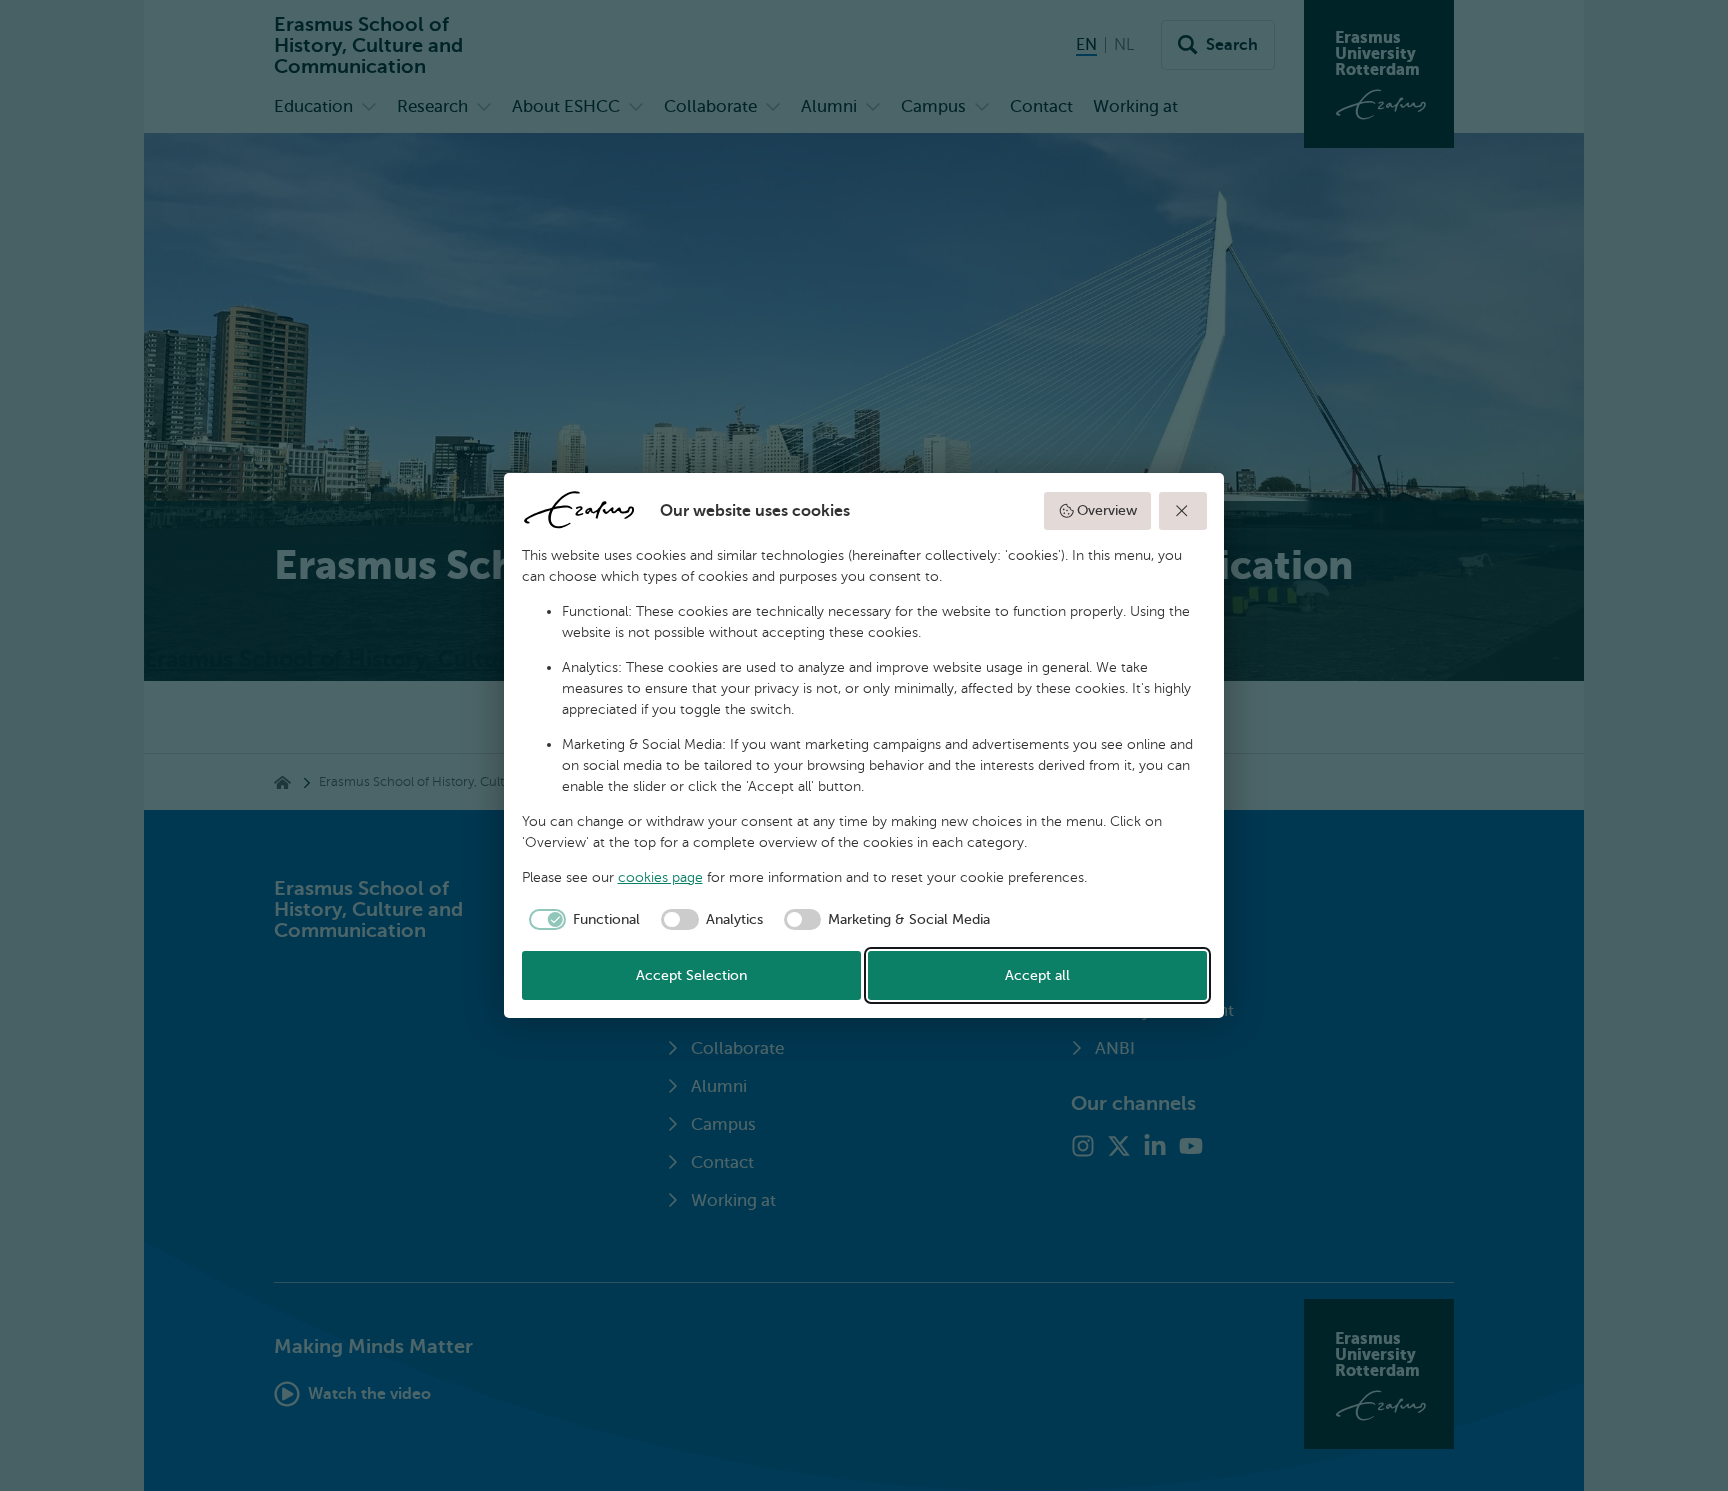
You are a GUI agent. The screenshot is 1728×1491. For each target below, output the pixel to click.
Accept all (1037, 975)
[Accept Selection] (1183, 511)
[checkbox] (581, 920)
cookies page (660, 877)
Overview (1107, 510)
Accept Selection (691, 975)
